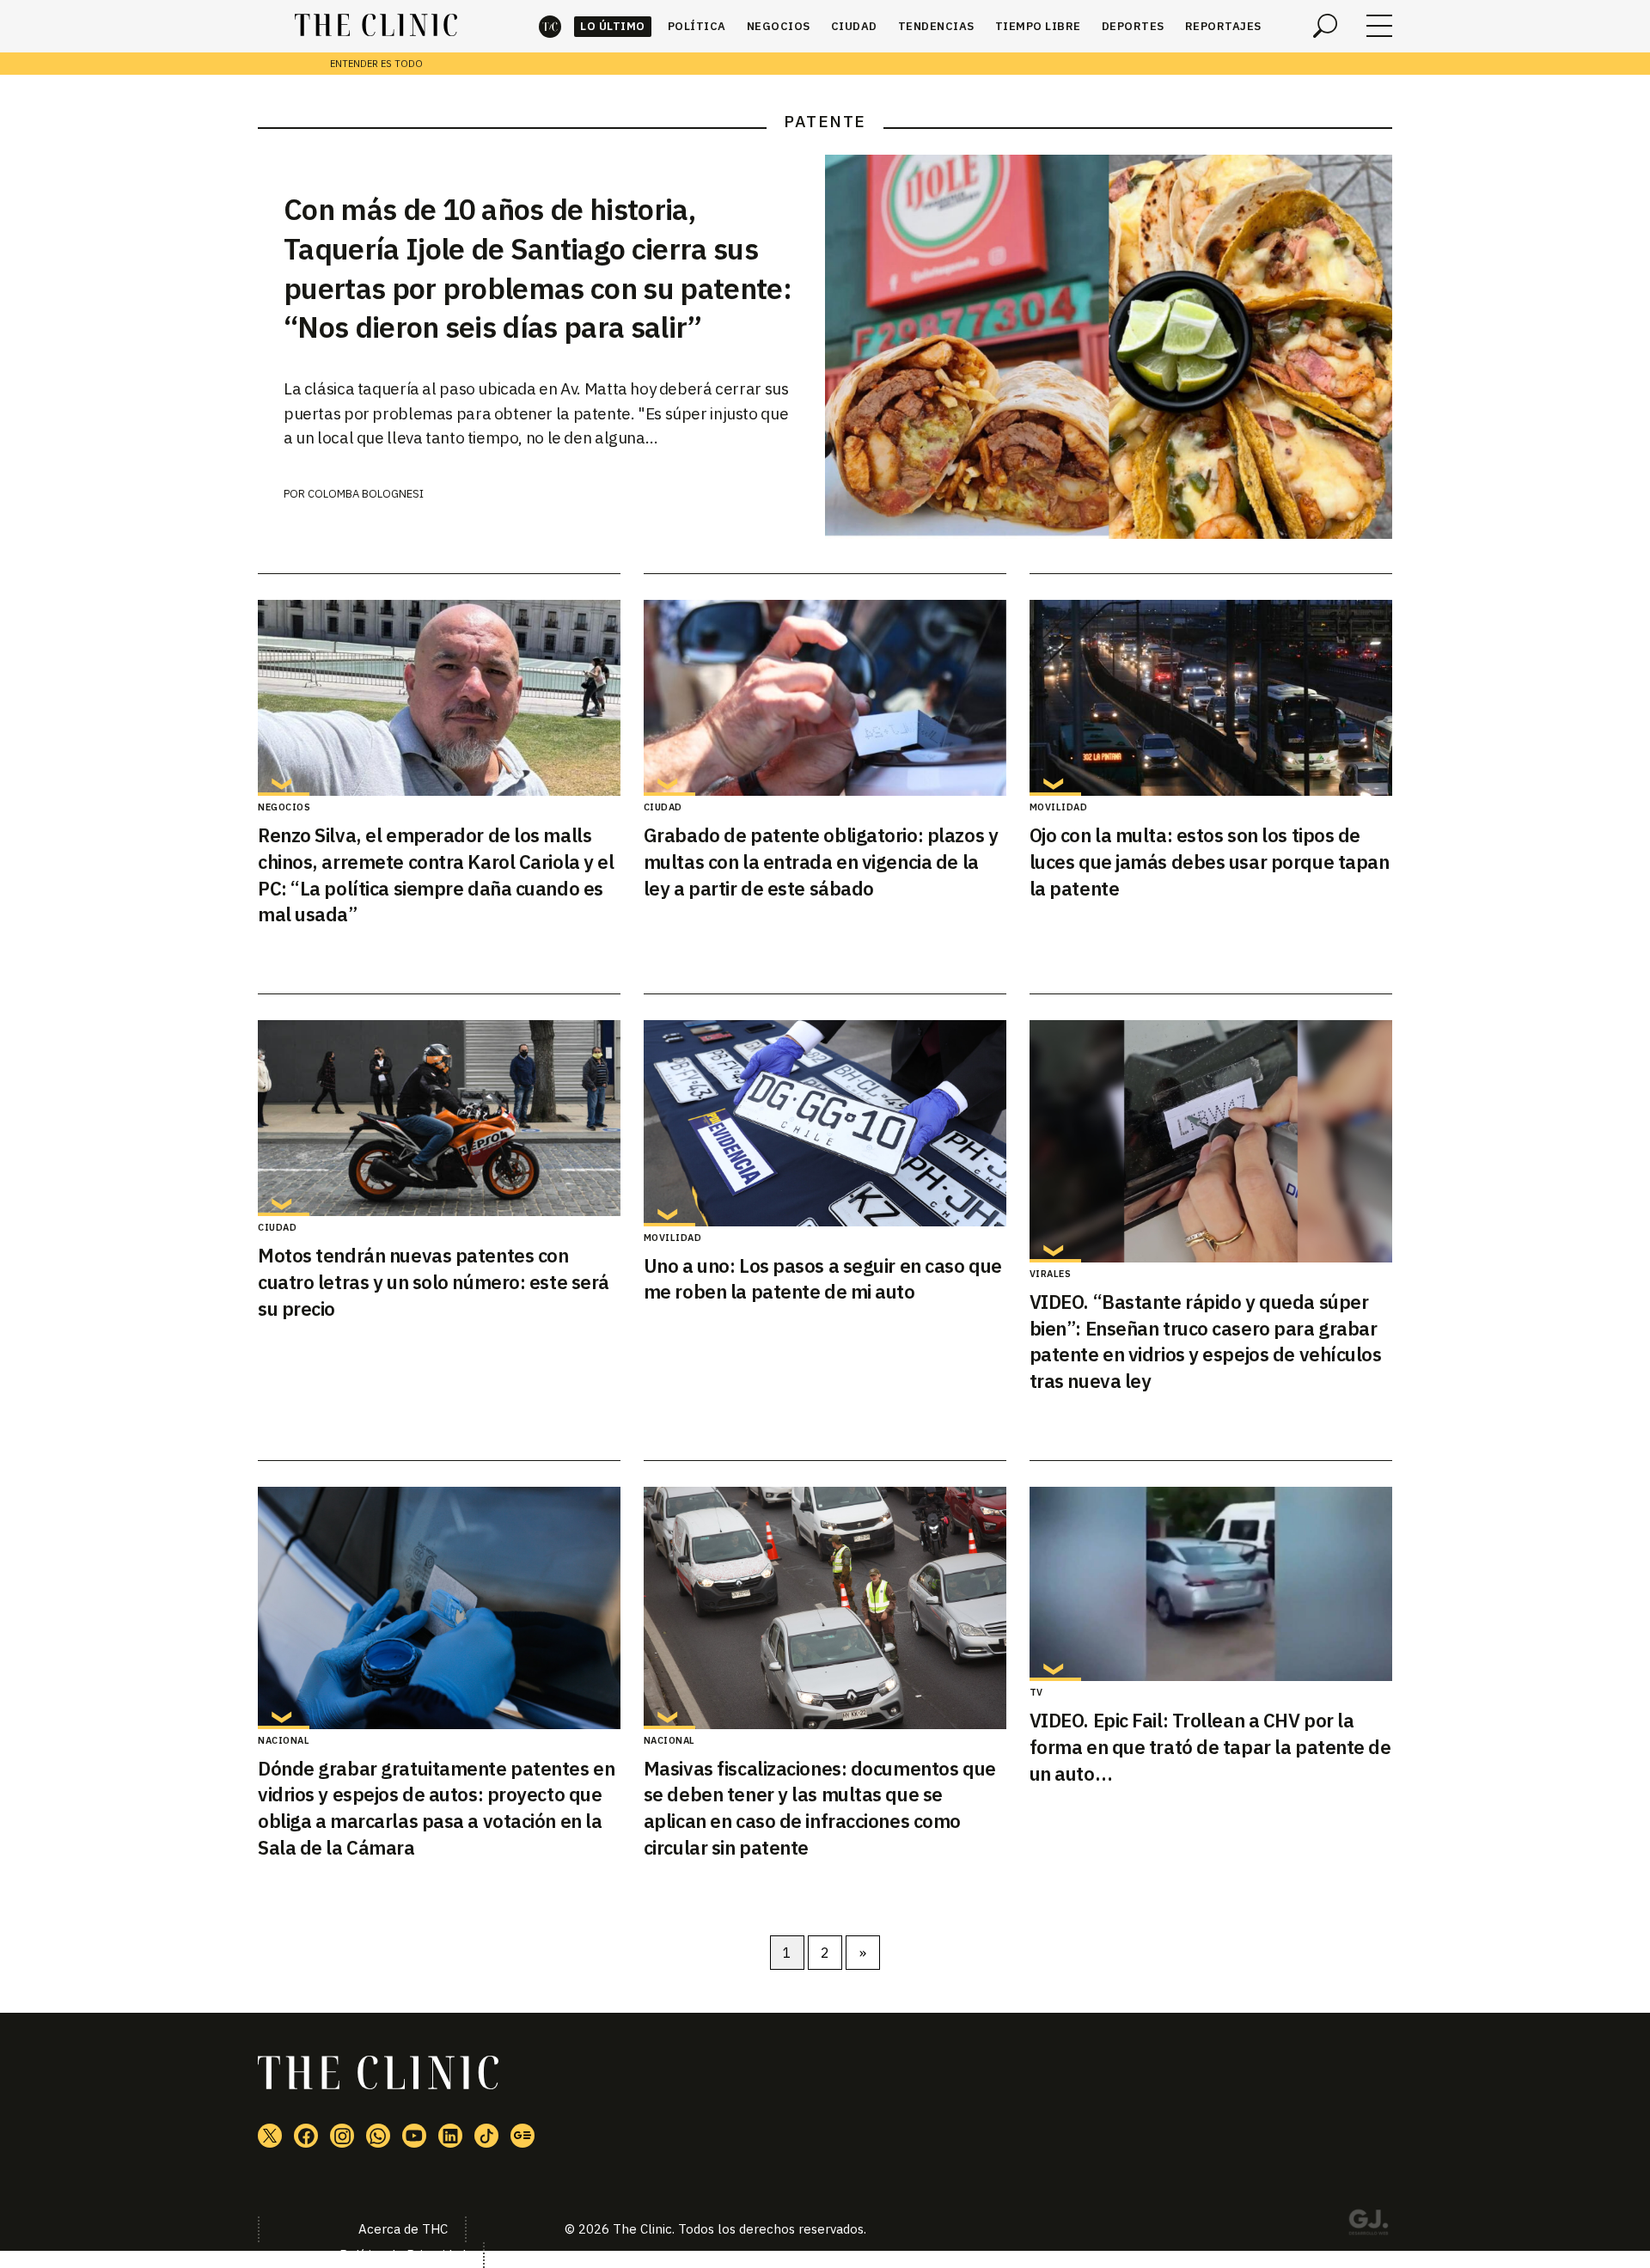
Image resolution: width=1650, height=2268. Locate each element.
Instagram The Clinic (342, 2136)
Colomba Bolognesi (366, 494)
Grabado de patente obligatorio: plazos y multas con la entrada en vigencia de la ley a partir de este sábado (821, 862)
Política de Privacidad (403, 2255)
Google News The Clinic (522, 2136)
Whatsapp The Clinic (378, 2136)
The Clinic (550, 26)
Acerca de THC (403, 2229)
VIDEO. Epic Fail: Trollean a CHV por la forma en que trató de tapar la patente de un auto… (1210, 1747)
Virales (1051, 1274)
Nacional (284, 1740)
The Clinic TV (414, 2136)
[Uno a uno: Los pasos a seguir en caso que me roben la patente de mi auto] (825, 1123)
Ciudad (854, 26)
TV (1036, 1692)
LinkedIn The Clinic (450, 2136)
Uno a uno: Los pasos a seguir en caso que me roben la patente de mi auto (823, 1279)
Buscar (1325, 26)
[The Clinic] (376, 26)
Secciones (1379, 26)
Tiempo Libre (1038, 26)
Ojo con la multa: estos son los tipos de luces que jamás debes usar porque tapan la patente (1210, 862)
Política (697, 26)
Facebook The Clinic (306, 2136)
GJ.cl (1368, 2225)
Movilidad (1059, 807)
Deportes (1133, 26)
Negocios (779, 26)
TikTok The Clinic (486, 2136)
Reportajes (1223, 26)
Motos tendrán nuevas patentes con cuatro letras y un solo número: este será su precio (434, 1282)
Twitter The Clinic (270, 2136)
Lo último (613, 26)
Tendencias (936, 26)
